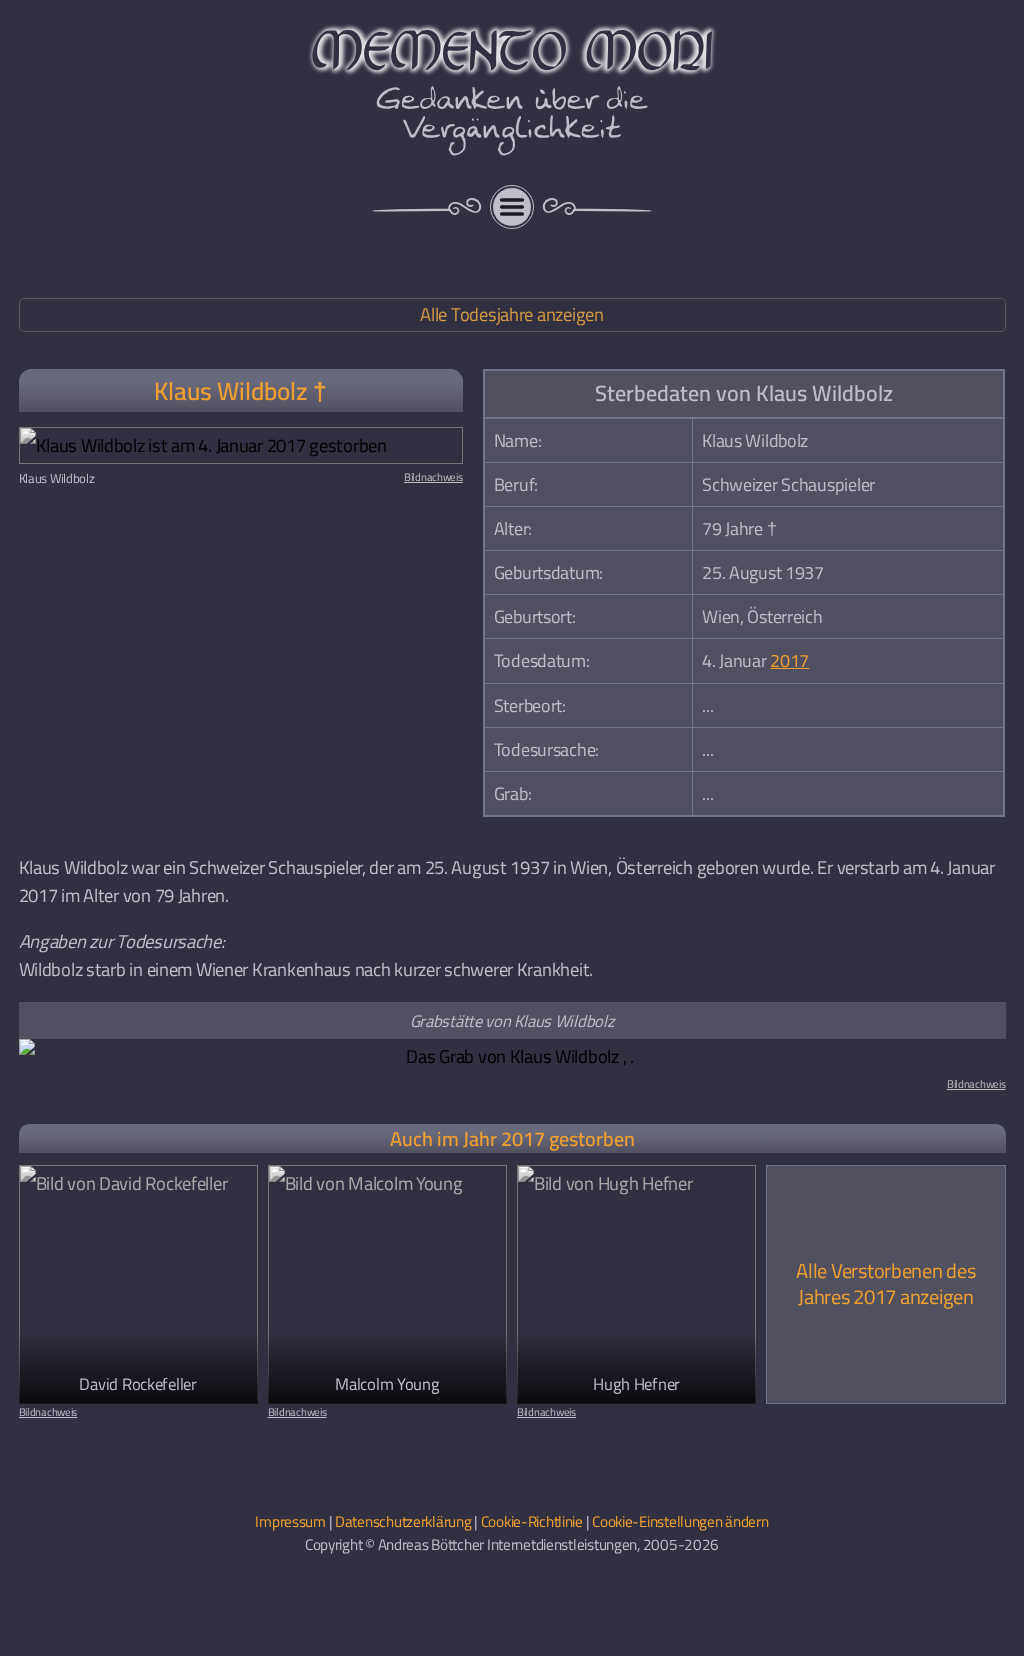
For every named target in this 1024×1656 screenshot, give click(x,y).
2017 (789, 660)
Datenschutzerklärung (403, 1521)
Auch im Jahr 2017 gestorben (512, 1138)
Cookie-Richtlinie (532, 1521)
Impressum (290, 1521)
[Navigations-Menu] (512, 207)
